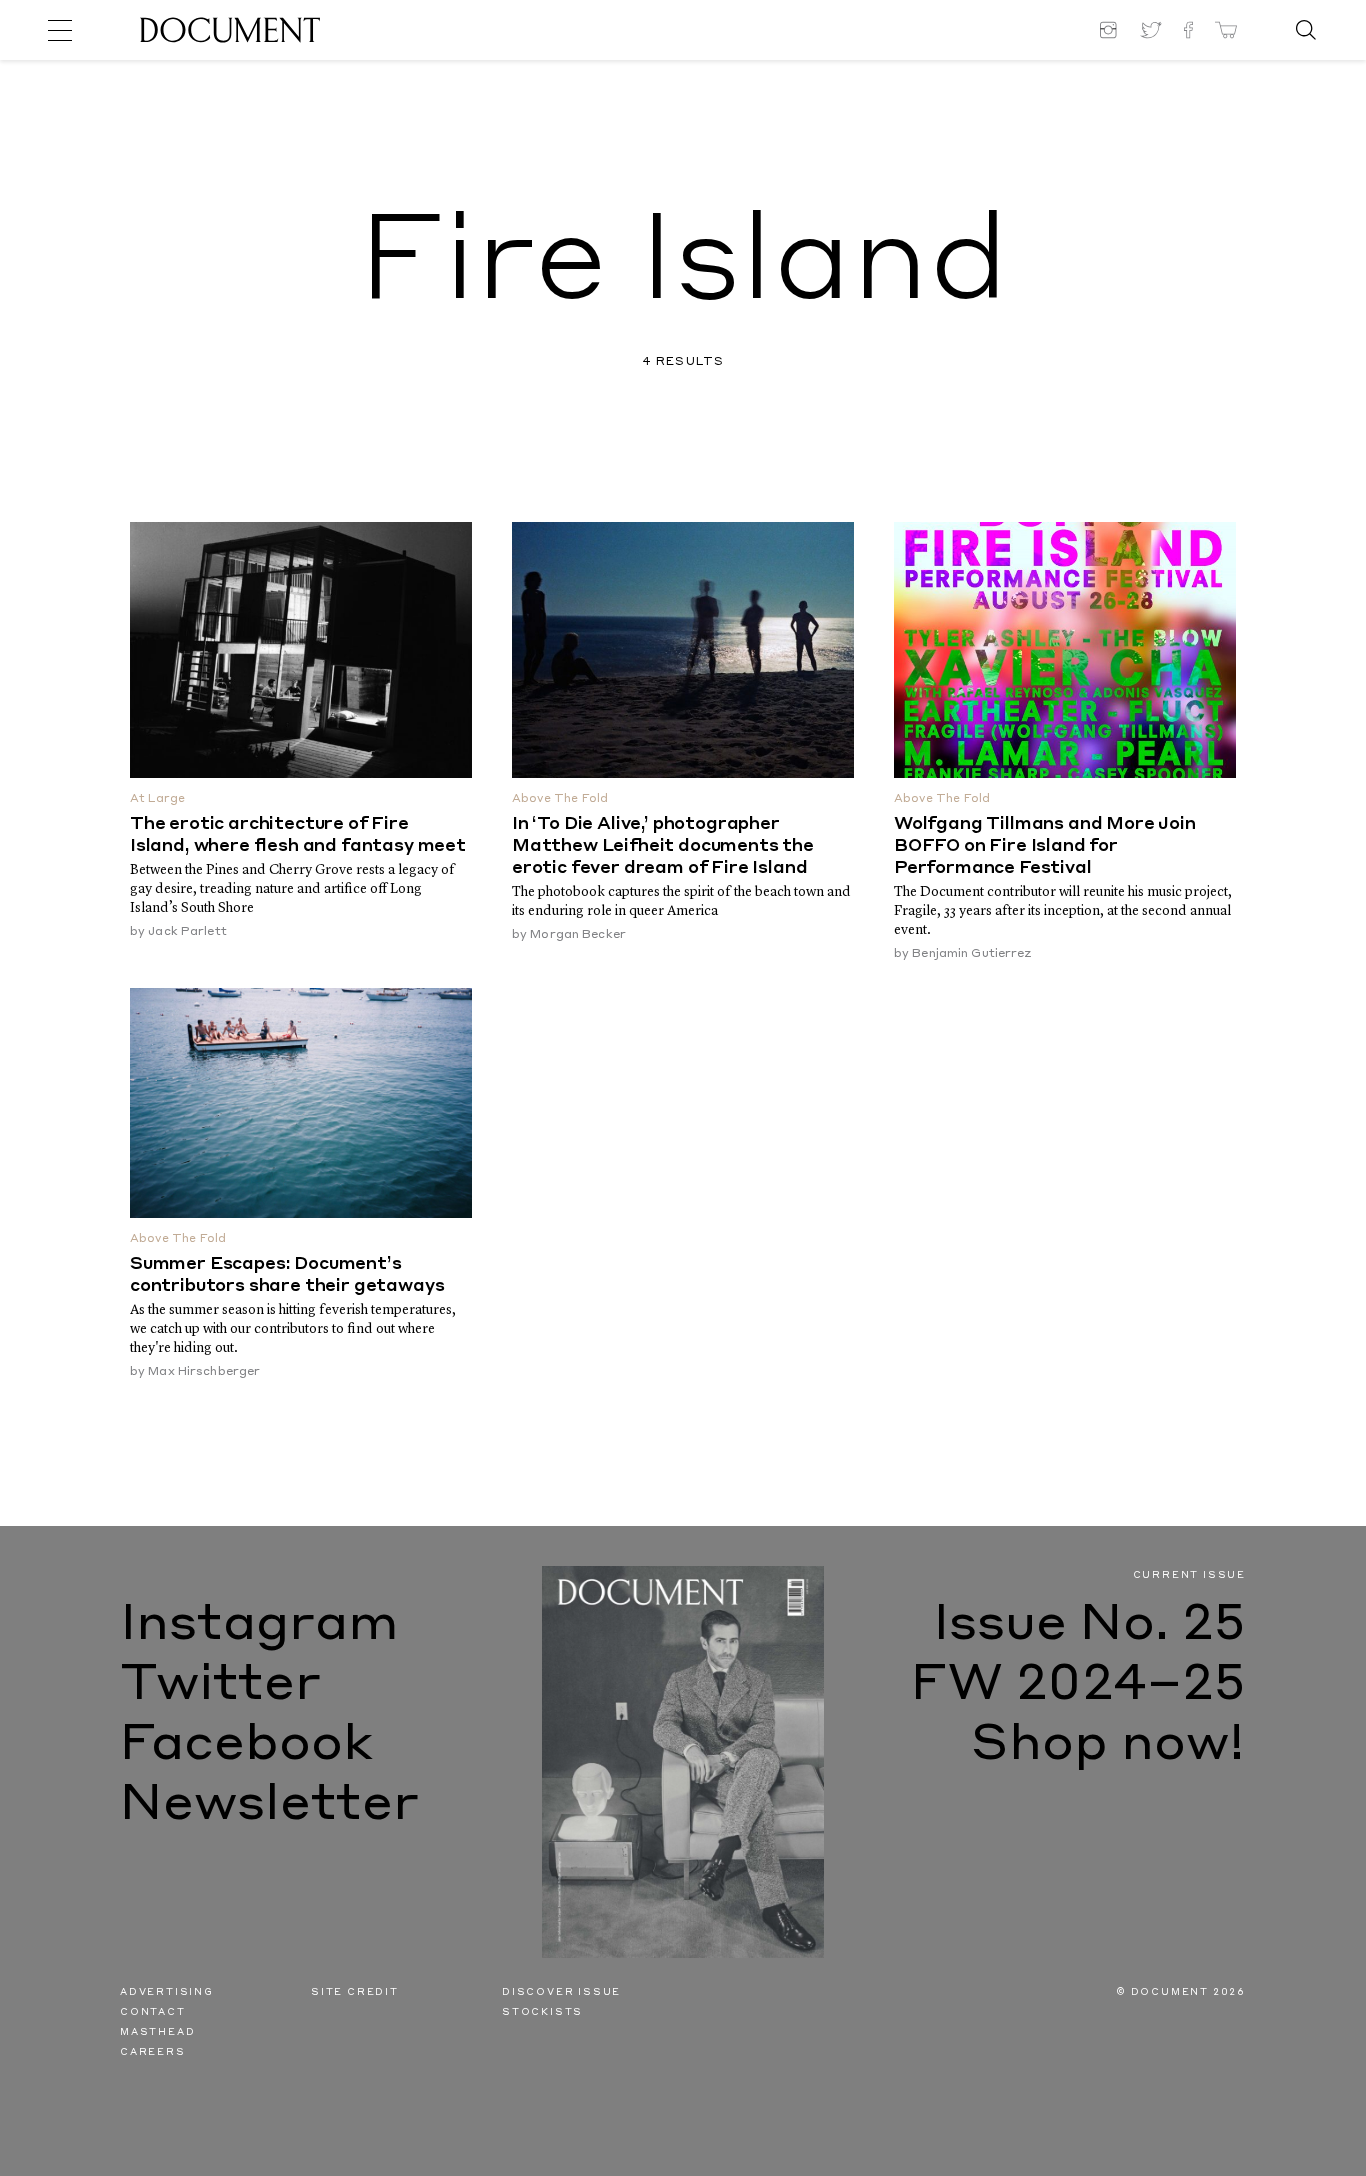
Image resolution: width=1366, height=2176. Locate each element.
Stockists (542, 2012)
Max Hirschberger (204, 1372)
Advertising (167, 1992)
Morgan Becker (578, 935)
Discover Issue (561, 1992)
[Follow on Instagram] (1111, 30)
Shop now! (1108, 1746)
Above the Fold (560, 799)
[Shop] (1226, 30)
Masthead (157, 2032)
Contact (153, 2012)
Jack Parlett (187, 932)
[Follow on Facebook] (1188, 30)
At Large (157, 799)
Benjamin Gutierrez (971, 954)
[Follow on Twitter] (1151, 30)
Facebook (246, 1746)
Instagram (259, 1626)
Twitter (220, 1686)
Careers (153, 2052)
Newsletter (269, 1806)
